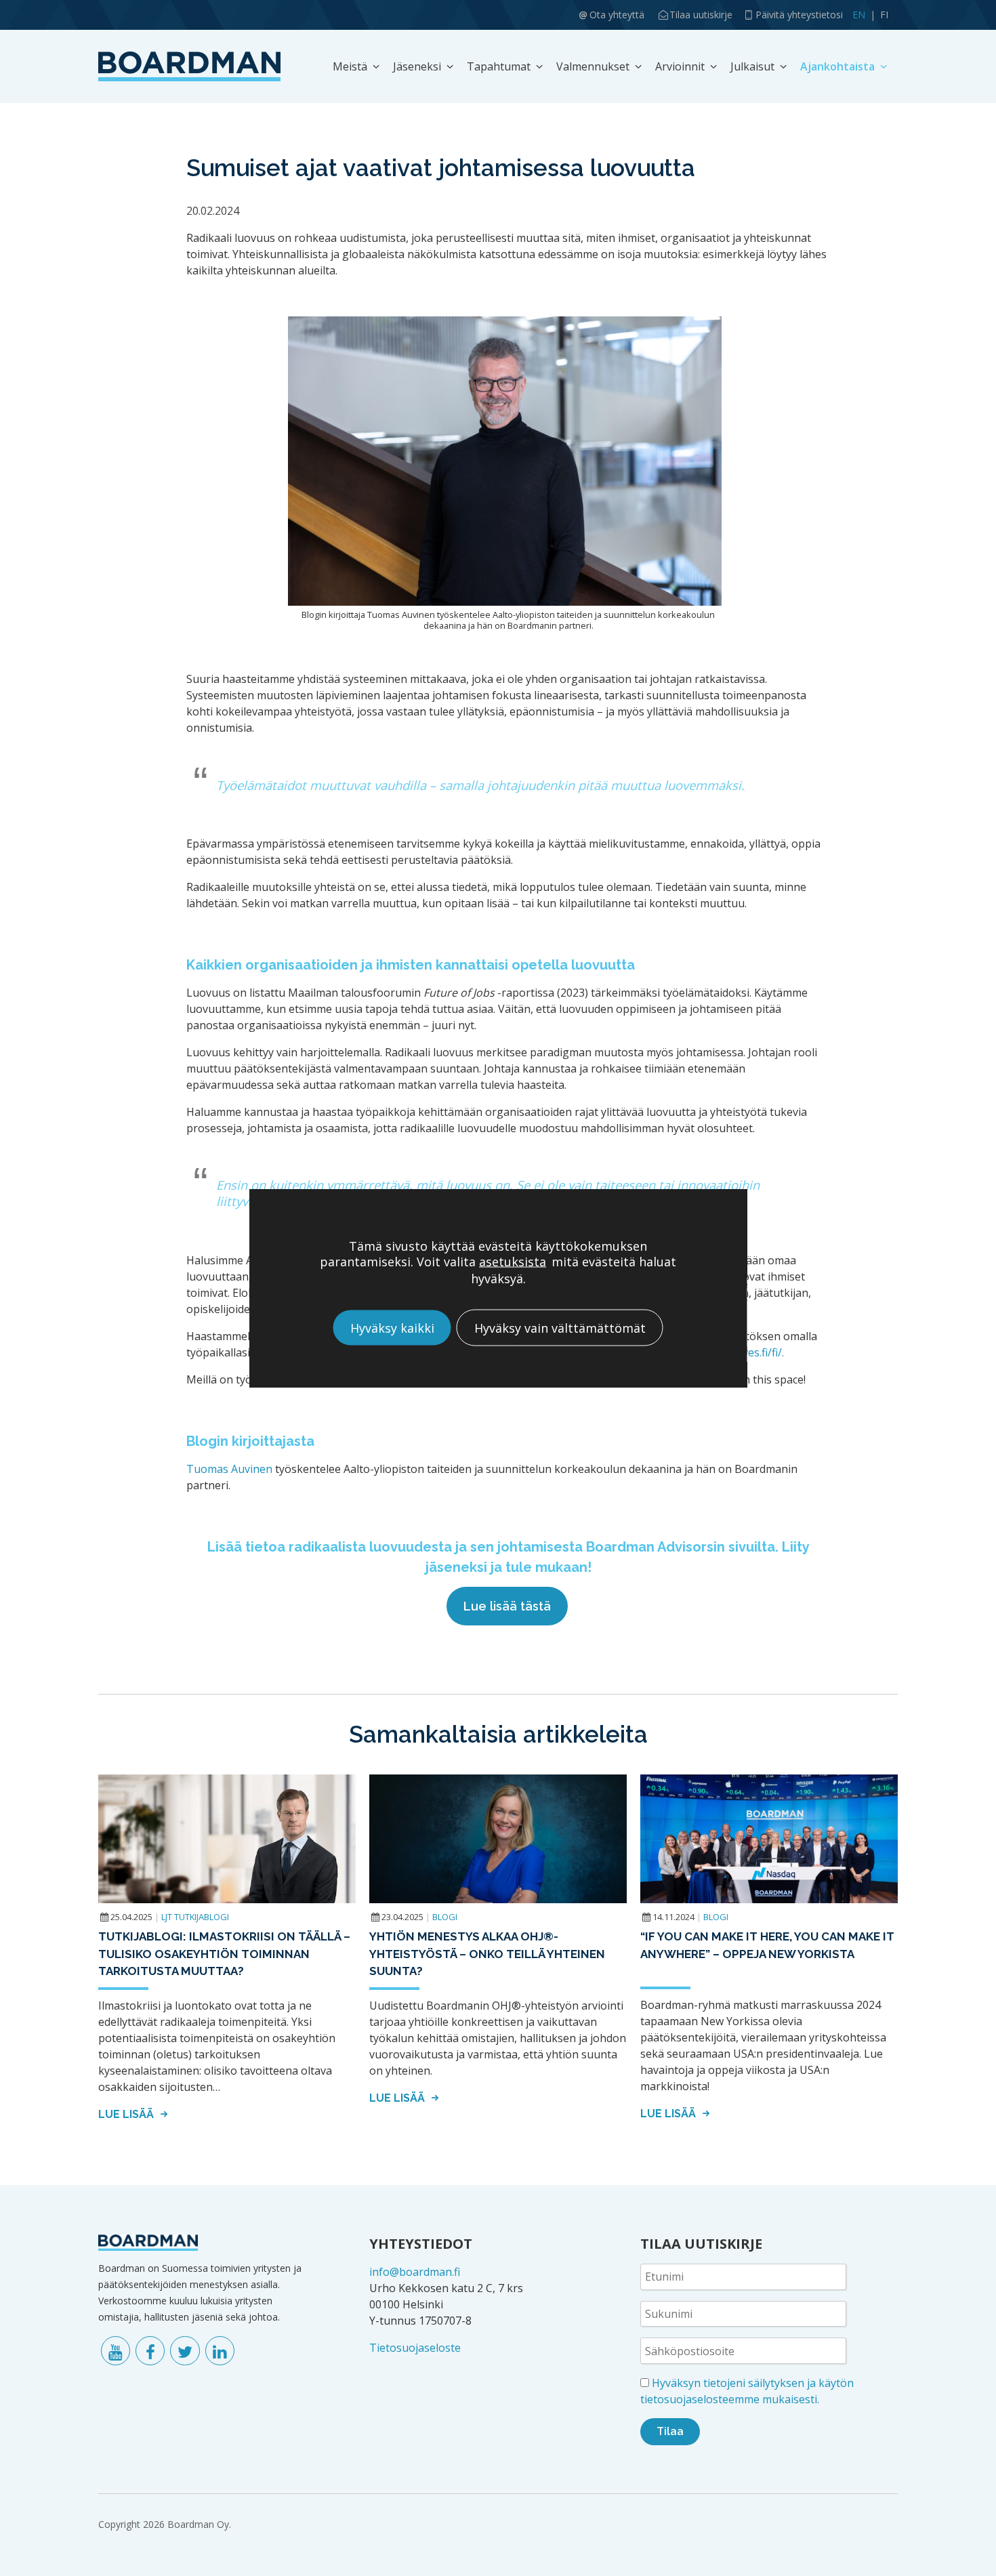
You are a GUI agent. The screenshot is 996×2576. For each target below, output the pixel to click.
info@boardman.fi (415, 2272)
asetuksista (513, 1261)
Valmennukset (593, 66)
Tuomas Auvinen (229, 1469)
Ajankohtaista (837, 66)
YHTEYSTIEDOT (421, 2244)
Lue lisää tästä (507, 1606)
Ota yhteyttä (617, 15)
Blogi (445, 1917)
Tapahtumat (499, 66)
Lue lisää (127, 2114)
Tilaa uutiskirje (701, 15)
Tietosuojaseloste (415, 2348)
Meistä (350, 66)
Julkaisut (752, 66)
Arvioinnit (680, 66)
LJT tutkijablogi (195, 1917)
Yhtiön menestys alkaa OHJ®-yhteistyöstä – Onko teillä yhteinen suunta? (487, 1954)
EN (859, 15)
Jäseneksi (417, 66)
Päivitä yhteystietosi (799, 15)
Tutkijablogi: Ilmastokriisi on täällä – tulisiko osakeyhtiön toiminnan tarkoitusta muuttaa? (224, 1954)
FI (884, 15)
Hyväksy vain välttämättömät (560, 1327)
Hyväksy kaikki (392, 1327)
